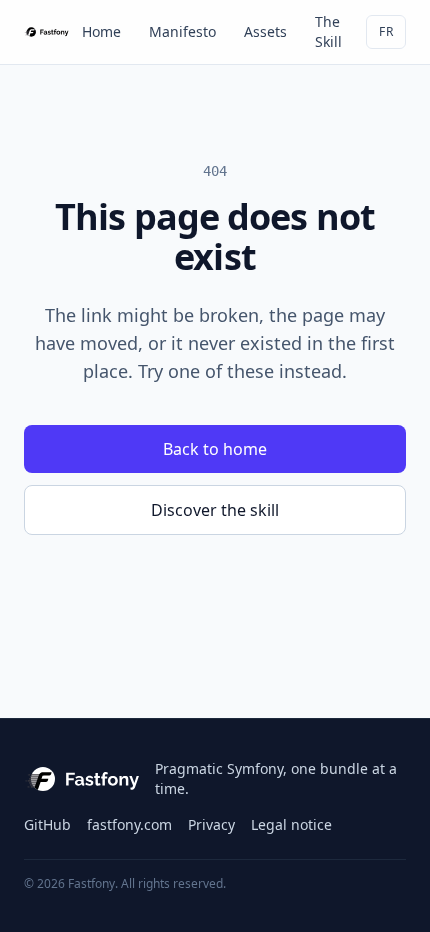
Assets (265, 31)
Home (101, 31)
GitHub (47, 824)
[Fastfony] (47, 32)
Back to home (215, 449)
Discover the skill (215, 510)
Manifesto (182, 31)
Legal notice (291, 824)
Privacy (211, 824)
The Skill (328, 31)
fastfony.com (129, 824)
